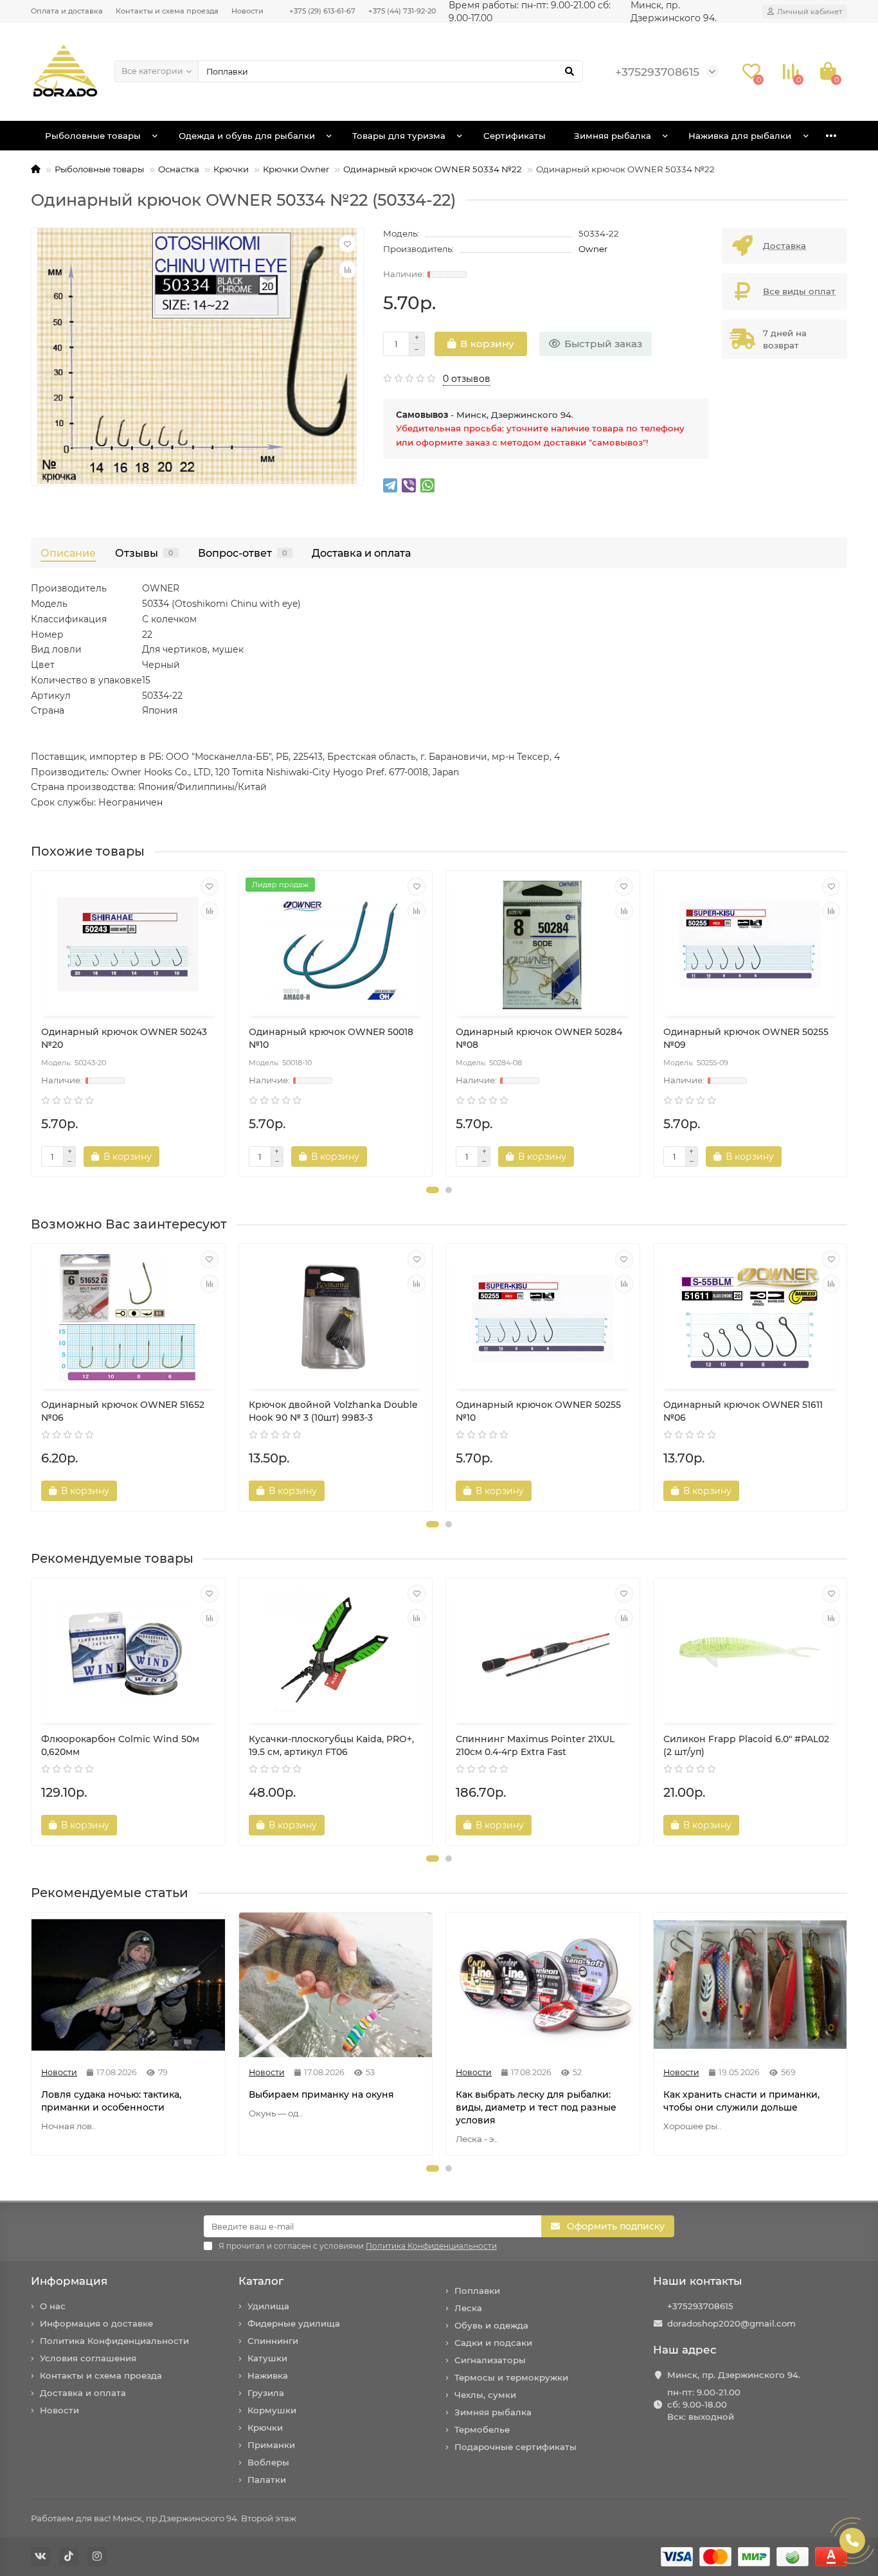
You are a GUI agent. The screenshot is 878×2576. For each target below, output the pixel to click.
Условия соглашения (88, 2358)
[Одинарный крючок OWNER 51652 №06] (128, 1318)
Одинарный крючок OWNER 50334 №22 (433, 169)
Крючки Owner (296, 169)
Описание (68, 553)
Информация (69, 2281)
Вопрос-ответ (243, 553)
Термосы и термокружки (511, 2377)
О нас (53, 2306)
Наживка (268, 2375)
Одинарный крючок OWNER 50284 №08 (539, 1038)
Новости (247, 11)
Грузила (266, 2393)
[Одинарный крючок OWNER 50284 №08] (543, 945)
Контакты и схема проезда (167, 11)
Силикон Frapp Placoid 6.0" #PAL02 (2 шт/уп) (746, 1745)
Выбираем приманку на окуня (321, 2094)
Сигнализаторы (490, 2360)
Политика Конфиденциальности (114, 2341)
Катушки (267, 2358)
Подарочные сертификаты (515, 2447)
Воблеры (268, 2462)
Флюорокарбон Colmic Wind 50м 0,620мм (120, 1745)
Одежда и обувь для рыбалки (247, 136)
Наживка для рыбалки (740, 136)
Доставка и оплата (361, 553)
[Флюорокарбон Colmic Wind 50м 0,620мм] (128, 1652)
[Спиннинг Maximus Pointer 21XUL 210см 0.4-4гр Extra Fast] (543, 1652)
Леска (468, 2308)
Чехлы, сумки (485, 2395)
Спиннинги (273, 2341)
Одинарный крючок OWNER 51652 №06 (123, 1411)
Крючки (231, 169)
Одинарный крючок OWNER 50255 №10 (538, 1411)
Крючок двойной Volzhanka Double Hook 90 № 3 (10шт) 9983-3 (333, 1411)
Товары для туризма (399, 136)
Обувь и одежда (491, 2325)
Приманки (271, 2445)
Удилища (268, 2306)
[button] (433, 1190)
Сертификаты (515, 136)
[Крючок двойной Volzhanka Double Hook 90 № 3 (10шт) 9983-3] (336, 1318)
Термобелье (482, 2429)
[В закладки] (348, 244)
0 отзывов (467, 379)
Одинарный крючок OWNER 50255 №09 (746, 1038)
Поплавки (477, 2291)
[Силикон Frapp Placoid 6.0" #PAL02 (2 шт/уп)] (750, 1652)
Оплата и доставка (67, 11)
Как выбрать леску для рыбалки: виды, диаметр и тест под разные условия (536, 2107)
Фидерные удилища (294, 2323)
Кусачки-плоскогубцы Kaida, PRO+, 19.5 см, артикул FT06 (331, 1745)
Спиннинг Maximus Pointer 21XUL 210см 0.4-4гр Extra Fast (535, 1745)
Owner (593, 249)
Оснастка (179, 169)
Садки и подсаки (493, 2343)
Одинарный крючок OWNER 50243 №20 (124, 1038)
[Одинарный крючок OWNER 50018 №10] (336, 945)
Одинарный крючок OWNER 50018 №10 (331, 1038)
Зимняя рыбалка (613, 136)
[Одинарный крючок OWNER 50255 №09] (750, 945)
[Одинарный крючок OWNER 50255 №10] (543, 1318)
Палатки (267, 2480)
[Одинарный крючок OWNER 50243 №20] (128, 945)
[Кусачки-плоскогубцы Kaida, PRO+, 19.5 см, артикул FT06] (336, 1652)
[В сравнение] (348, 269)
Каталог (261, 2281)
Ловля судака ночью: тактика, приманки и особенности (111, 2101)
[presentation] (32, 1024)
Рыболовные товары (93, 136)
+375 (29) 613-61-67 (322, 11)
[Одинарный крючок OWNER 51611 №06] (750, 1318)
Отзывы (144, 553)
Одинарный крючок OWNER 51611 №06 (743, 1411)
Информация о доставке (96, 2323)
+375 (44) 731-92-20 (402, 11)
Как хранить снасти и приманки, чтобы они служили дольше (741, 2101)
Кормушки (272, 2410)
